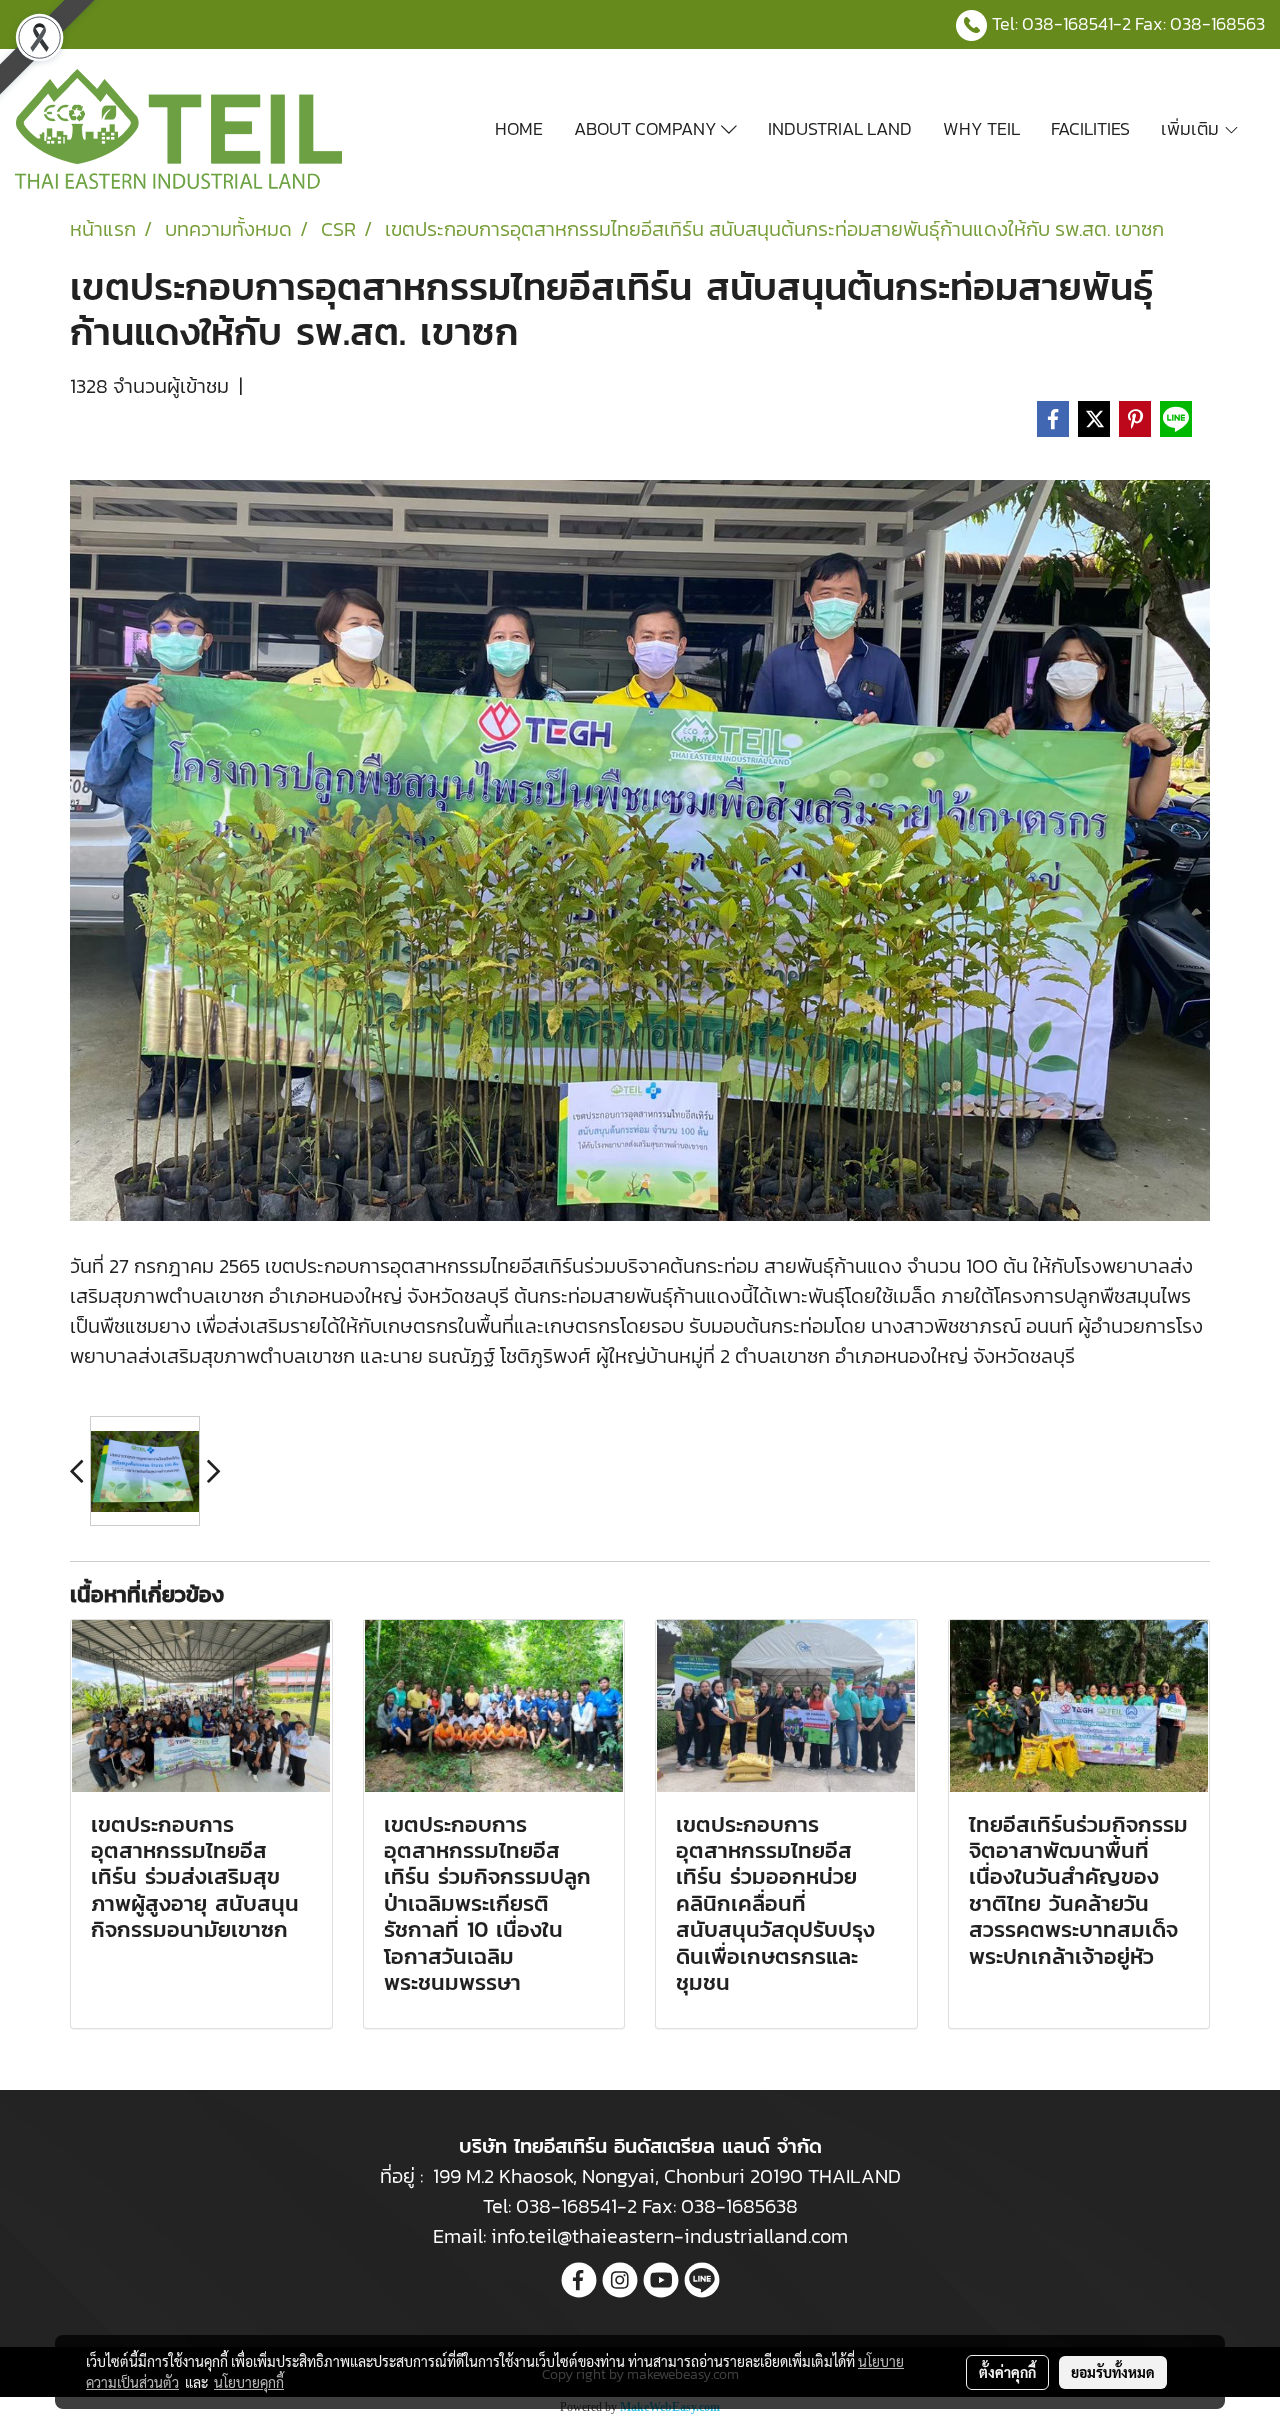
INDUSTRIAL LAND (840, 128)
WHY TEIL (981, 128)
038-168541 (1067, 23)
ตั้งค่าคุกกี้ (1007, 2372)
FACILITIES (1090, 128)
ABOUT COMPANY (647, 128)
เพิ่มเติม (1192, 128)
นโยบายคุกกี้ (249, 2382)
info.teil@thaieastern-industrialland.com (669, 2236)
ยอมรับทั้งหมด (1113, 2372)
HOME (519, 128)
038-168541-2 (576, 2206)
